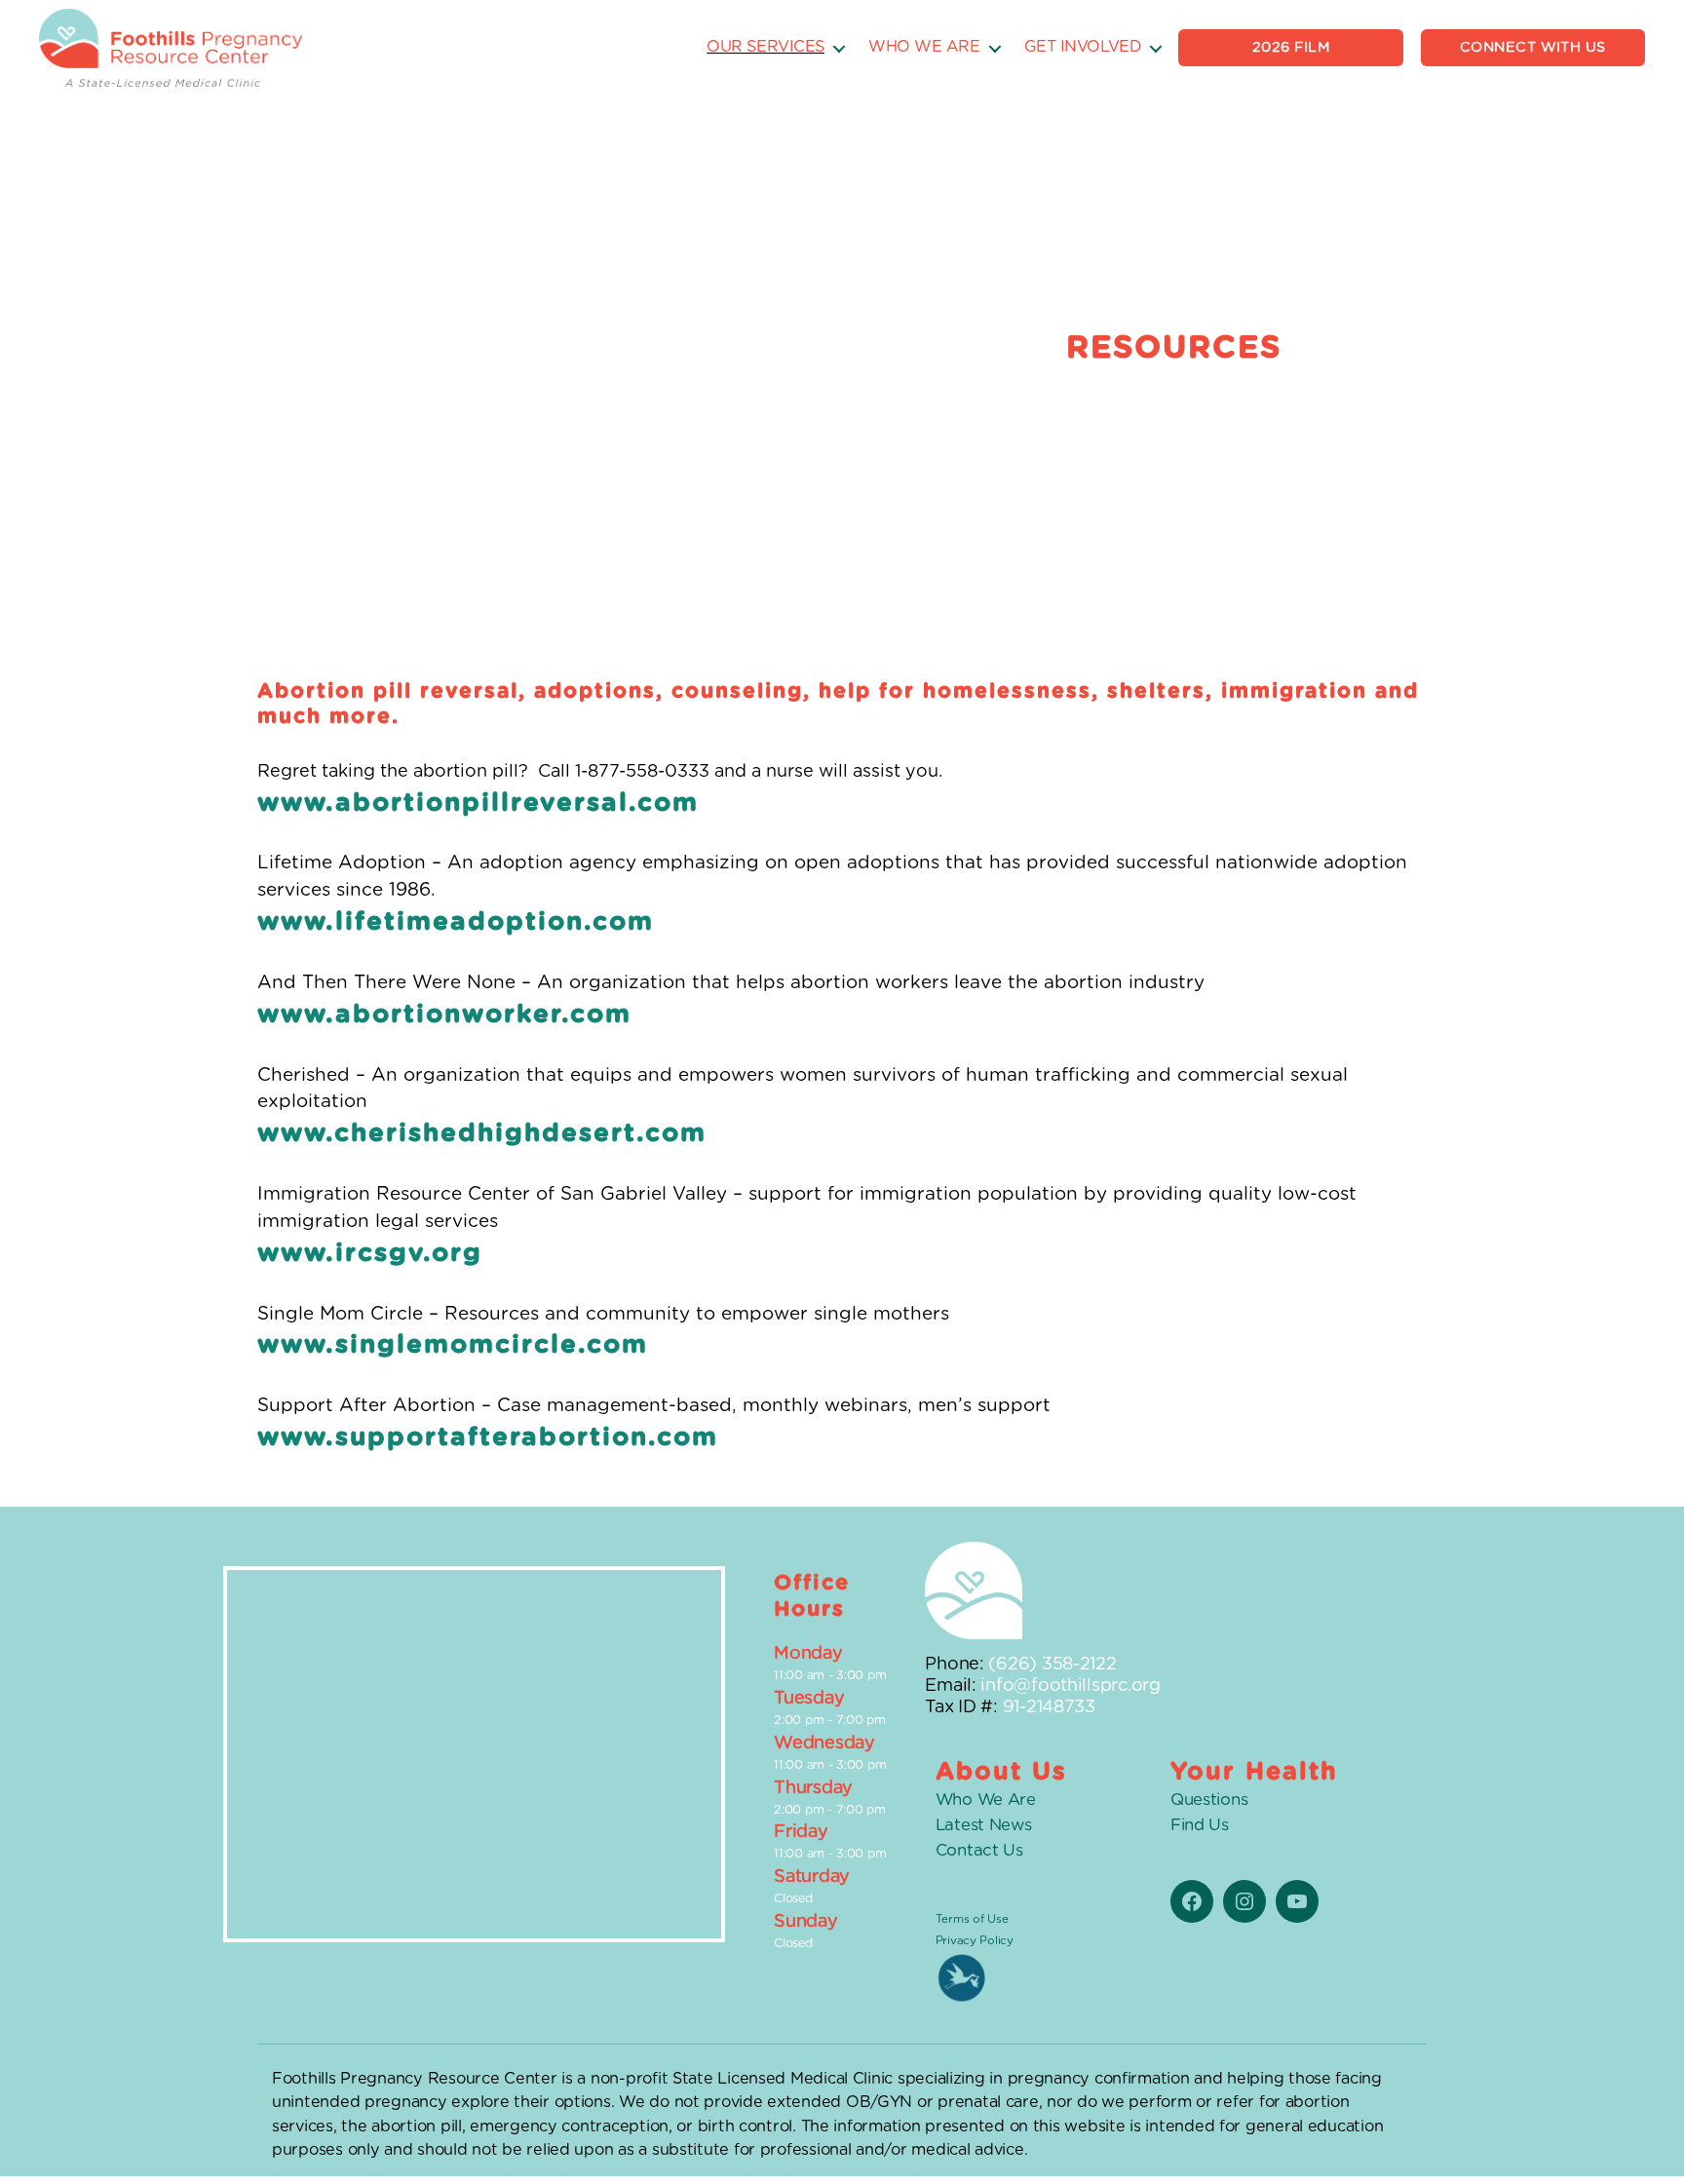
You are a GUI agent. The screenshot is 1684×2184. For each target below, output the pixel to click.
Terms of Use (972, 1919)
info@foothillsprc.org (1070, 1686)
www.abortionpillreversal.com (478, 803)
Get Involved (1083, 47)
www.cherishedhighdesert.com (482, 1133)
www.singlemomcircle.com (453, 1345)
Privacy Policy (975, 1941)
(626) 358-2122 (1052, 1665)
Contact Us (979, 1851)
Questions (1209, 1800)
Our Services (765, 47)
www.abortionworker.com (444, 1015)
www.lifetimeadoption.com (456, 922)
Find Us (1200, 1825)
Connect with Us (1533, 47)
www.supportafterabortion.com (488, 1437)
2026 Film (1291, 47)
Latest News (984, 1825)
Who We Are (924, 47)
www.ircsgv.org (370, 1253)
